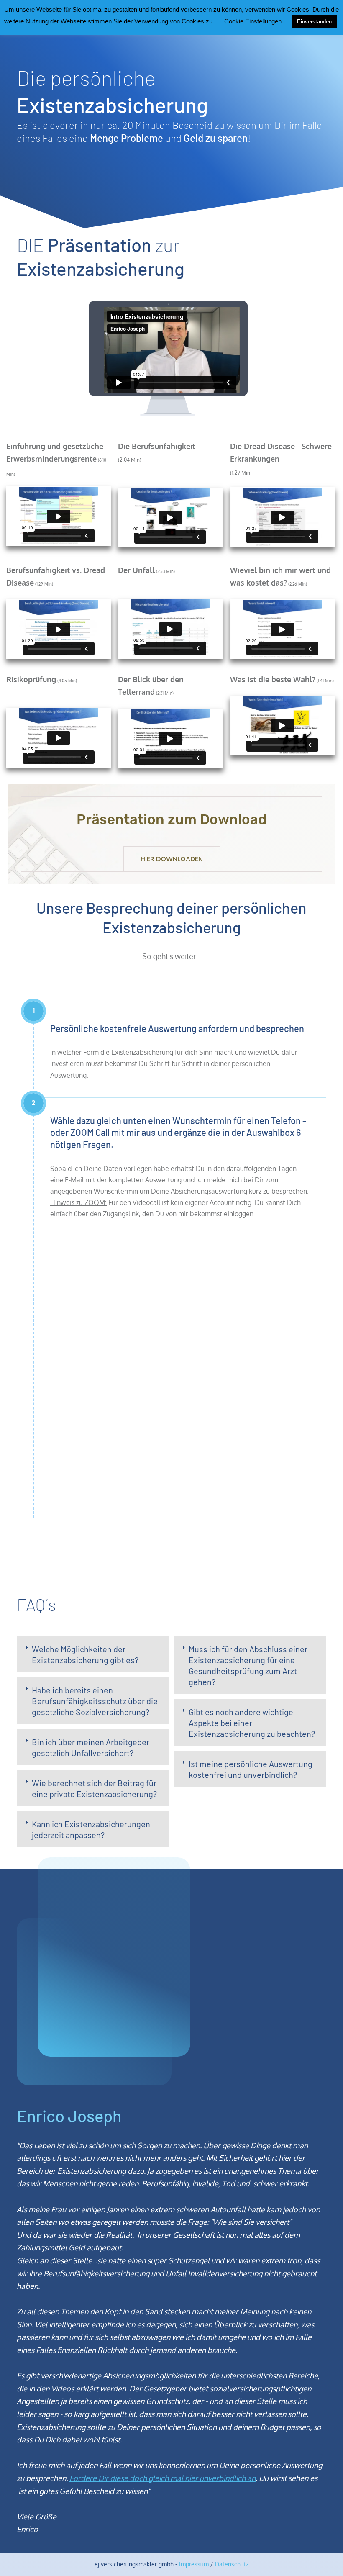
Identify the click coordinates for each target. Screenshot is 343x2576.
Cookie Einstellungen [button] (253, 21)
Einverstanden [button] (314, 22)
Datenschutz (232, 2564)
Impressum (194, 2564)
